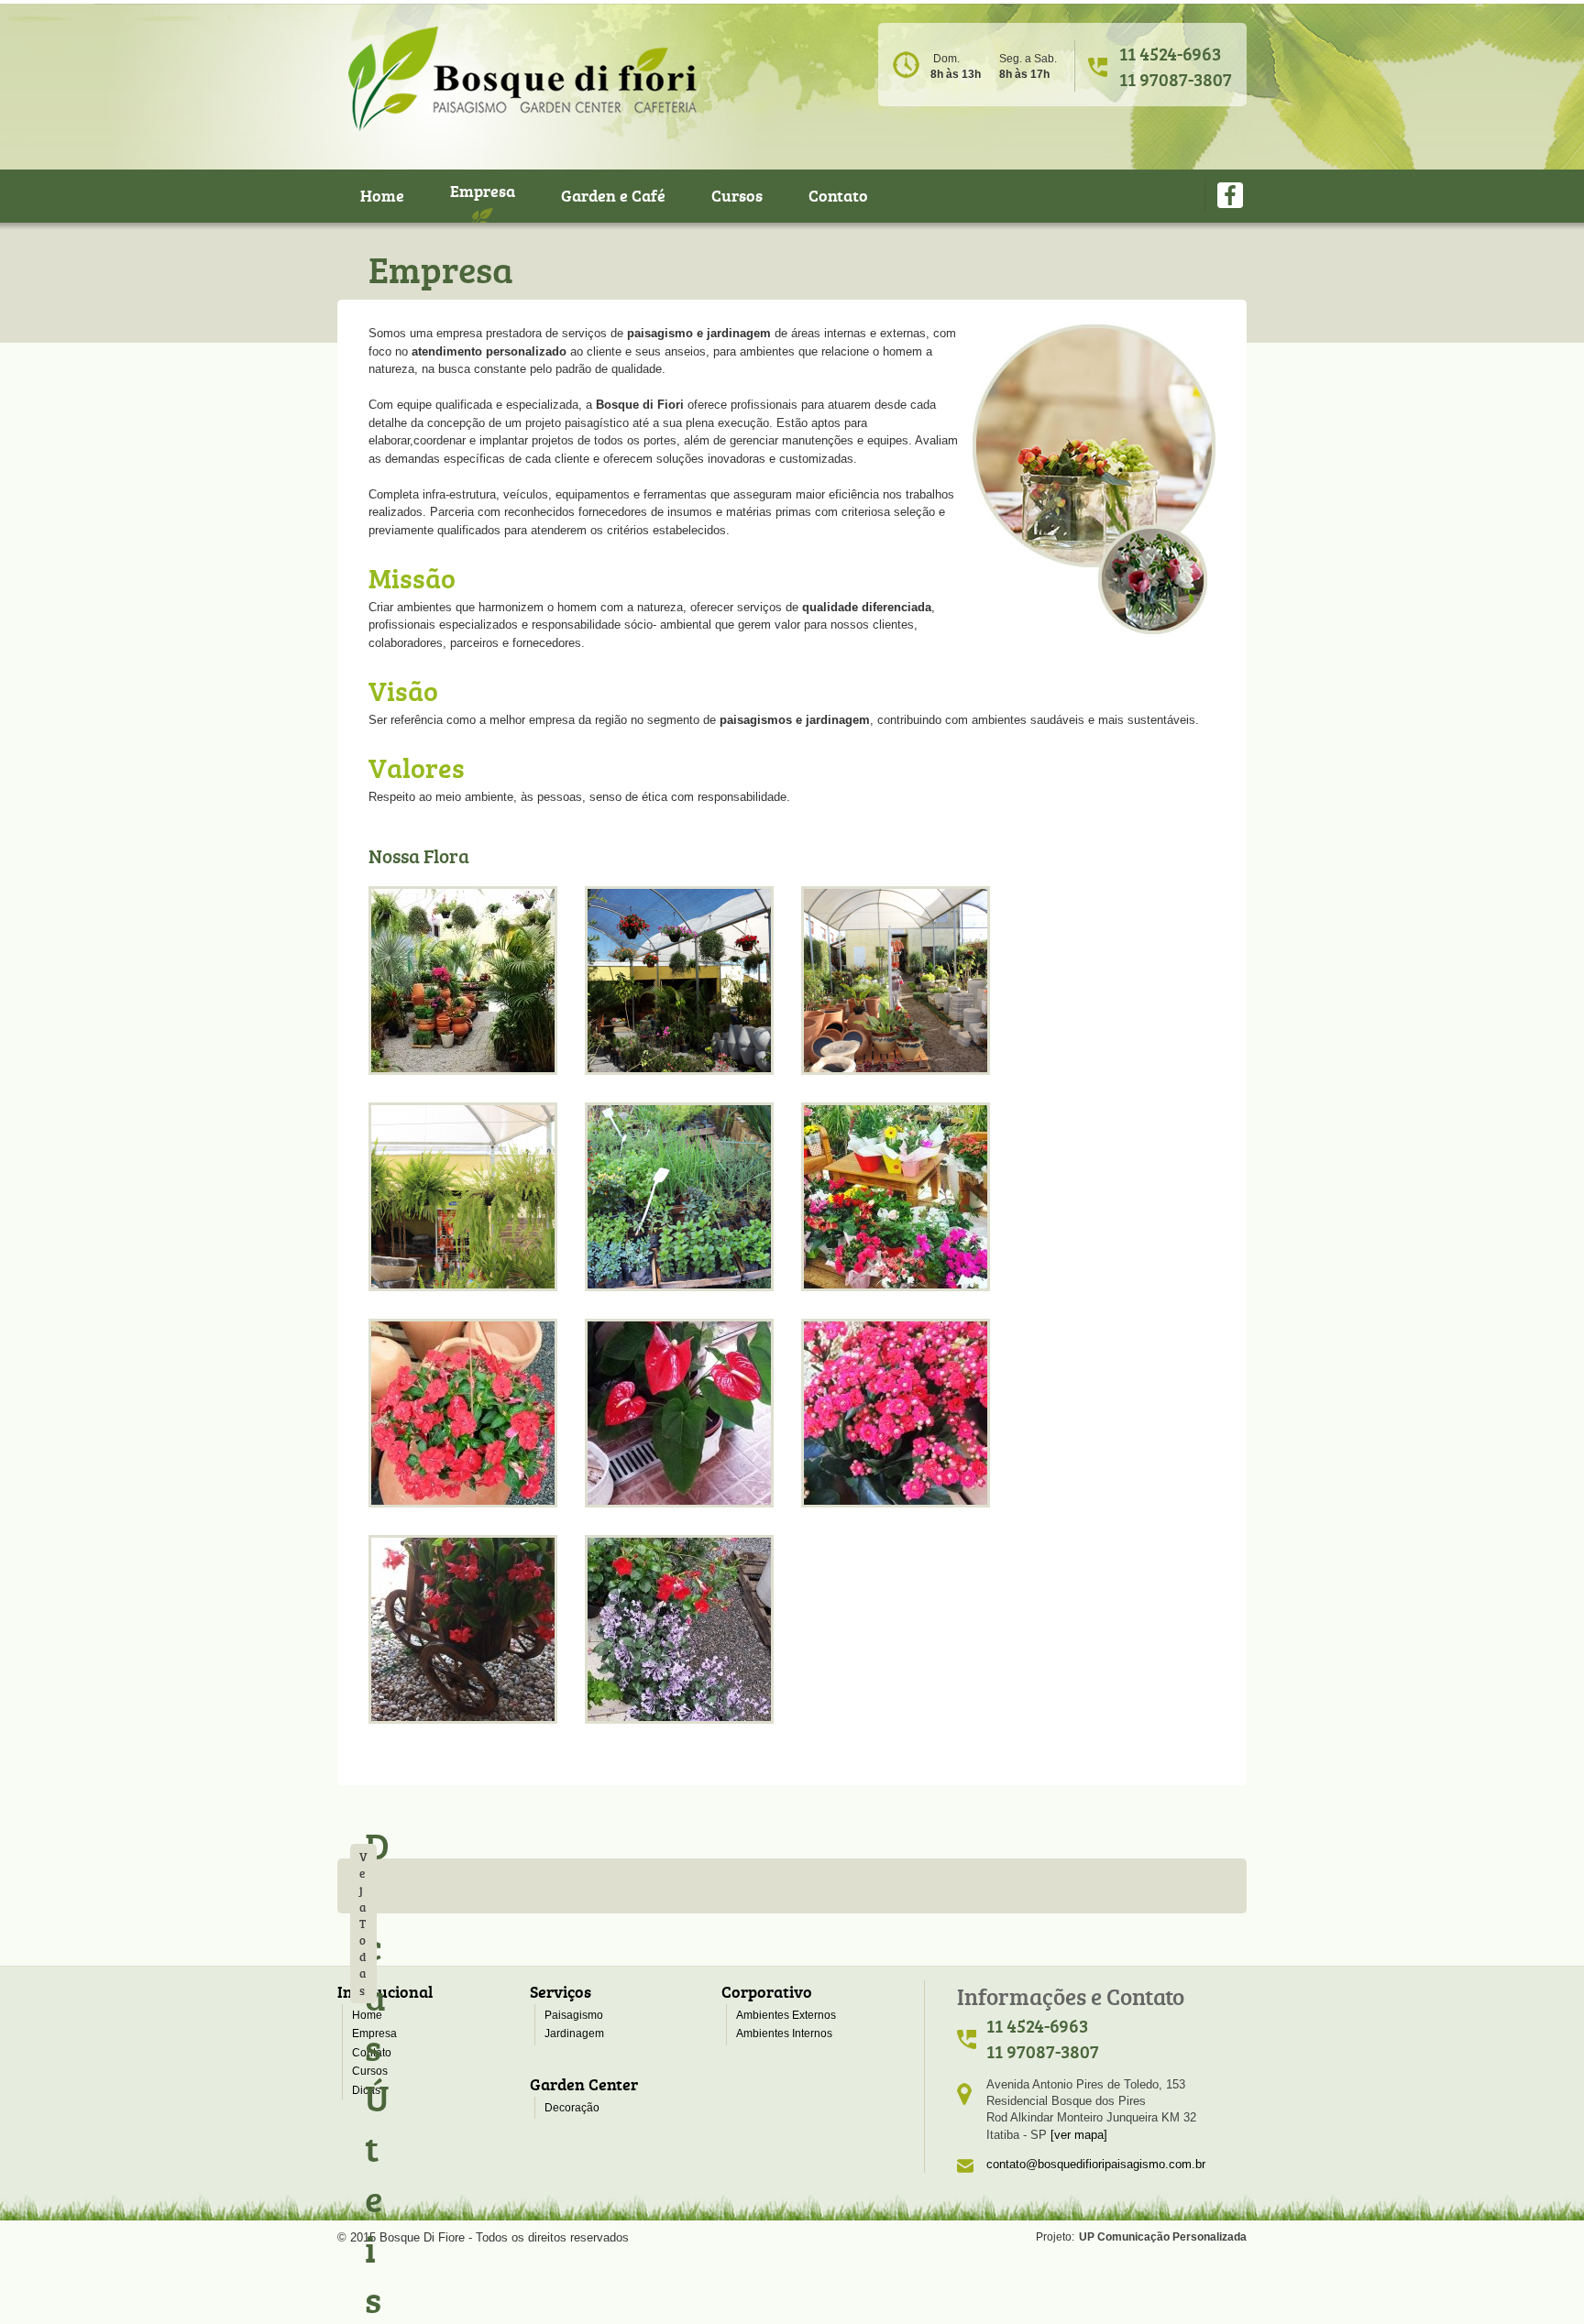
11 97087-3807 (1176, 79)
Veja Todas (363, 1924)
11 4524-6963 (1170, 53)
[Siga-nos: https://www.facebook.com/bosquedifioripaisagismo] (1231, 195)
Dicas (366, 2090)
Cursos (737, 195)
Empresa (483, 191)
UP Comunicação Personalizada (1163, 2237)
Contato (838, 195)
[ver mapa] (1079, 2135)
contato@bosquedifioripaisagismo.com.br (1096, 2164)
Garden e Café (613, 195)
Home (382, 195)
